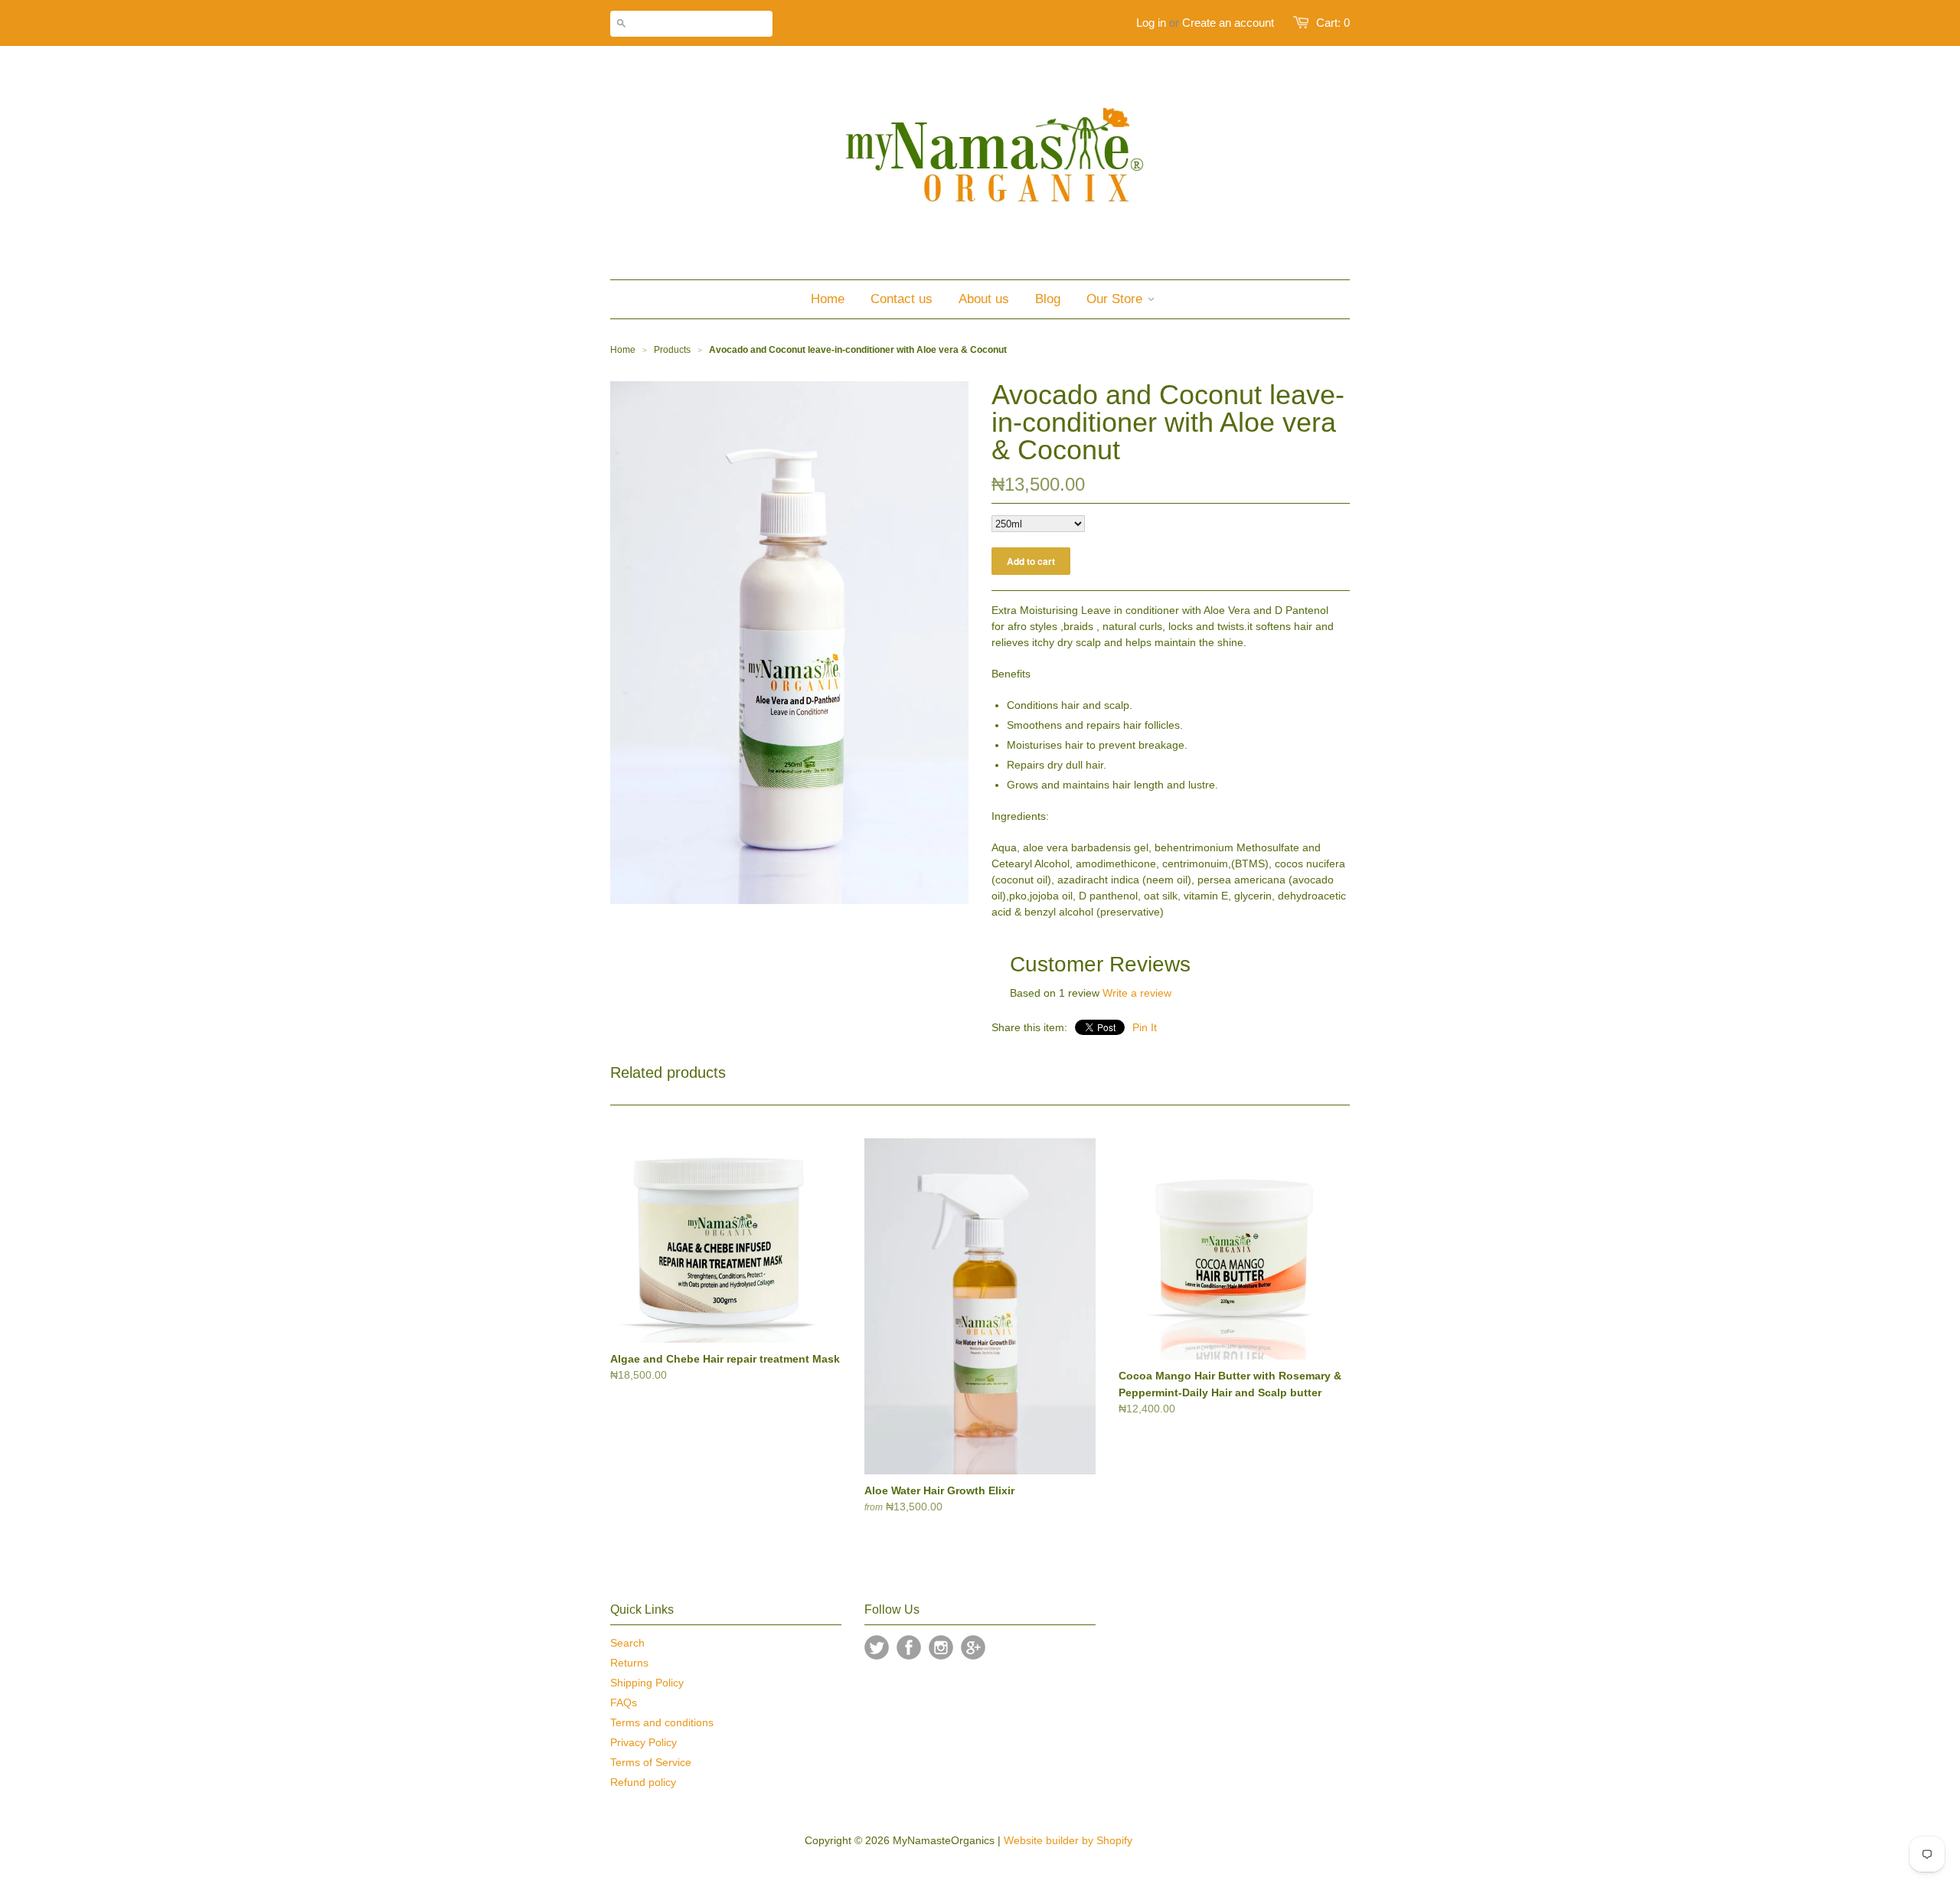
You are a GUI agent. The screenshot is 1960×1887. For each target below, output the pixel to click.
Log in (1151, 23)
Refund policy (643, 1782)
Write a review (1137, 993)
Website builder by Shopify (1068, 1840)
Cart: (1333, 23)
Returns (629, 1663)
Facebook (909, 1647)
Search (627, 1643)
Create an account (1228, 23)
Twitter (877, 1647)
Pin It (1145, 1027)
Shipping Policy (647, 1683)
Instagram (941, 1647)
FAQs (624, 1703)
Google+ (973, 1647)
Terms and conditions (662, 1722)
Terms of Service (651, 1762)
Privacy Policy (644, 1742)
